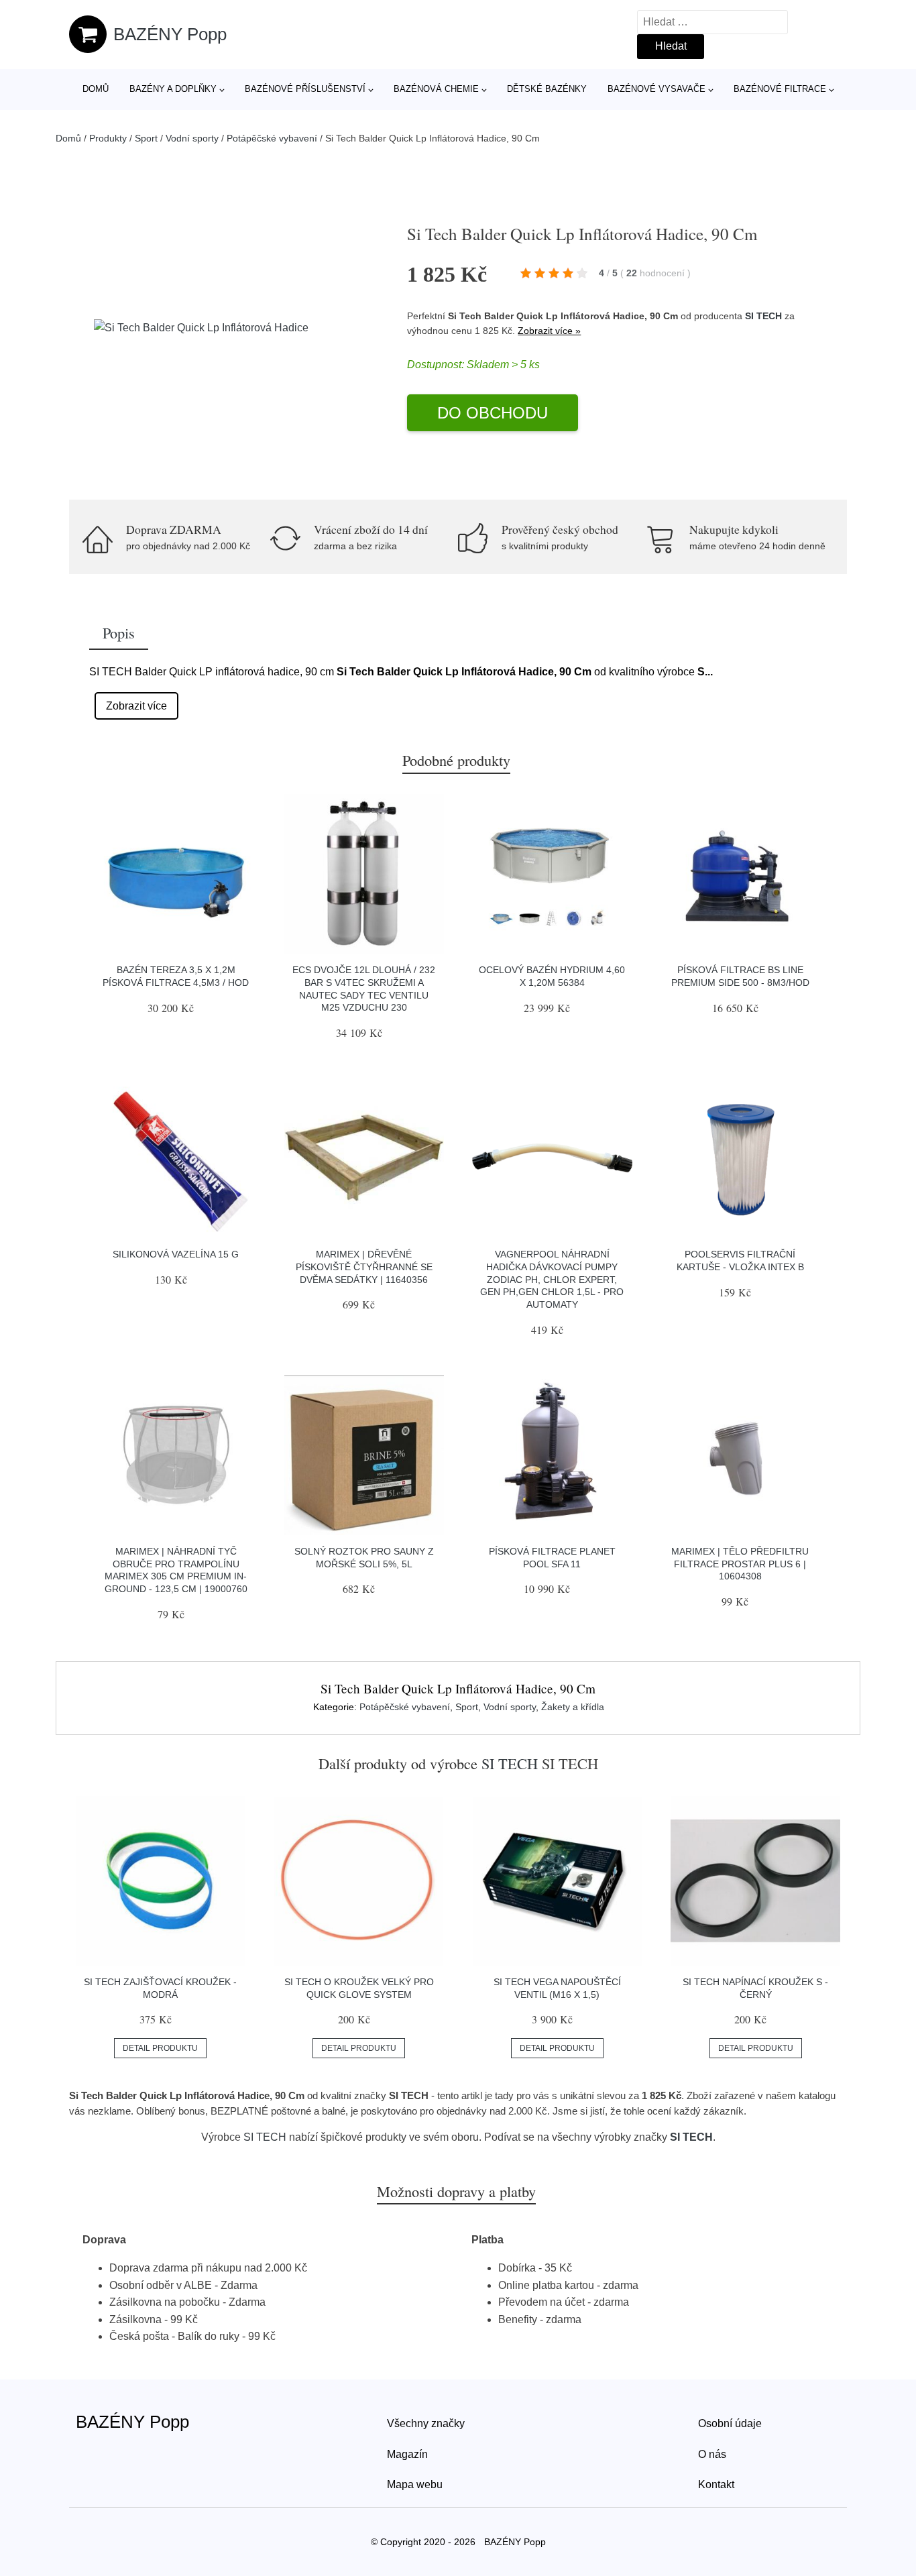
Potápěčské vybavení (272, 138)
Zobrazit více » (549, 331)
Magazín (407, 2454)
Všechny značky (426, 2423)
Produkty (108, 138)
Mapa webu (415, 2484)
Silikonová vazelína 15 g (176, 1254)
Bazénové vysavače (656, 89)
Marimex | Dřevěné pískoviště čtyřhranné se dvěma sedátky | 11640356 (364, 1267)
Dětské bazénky (547, 89)
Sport (146, 138)
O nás (712, 2454)
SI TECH (763, 316)
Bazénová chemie (436, 89)
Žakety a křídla (573, 1707)
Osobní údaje (730, 2423)
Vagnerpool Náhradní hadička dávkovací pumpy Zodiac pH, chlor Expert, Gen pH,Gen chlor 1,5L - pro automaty (552, 1279)
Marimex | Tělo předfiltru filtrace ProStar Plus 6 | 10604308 (740, 1564)
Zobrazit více (136, 706)
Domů (96, 89)
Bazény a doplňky (173, 89)
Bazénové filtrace (780, 89)
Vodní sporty (192, 138)
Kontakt (716, 2484)
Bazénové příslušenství (305, 89)
